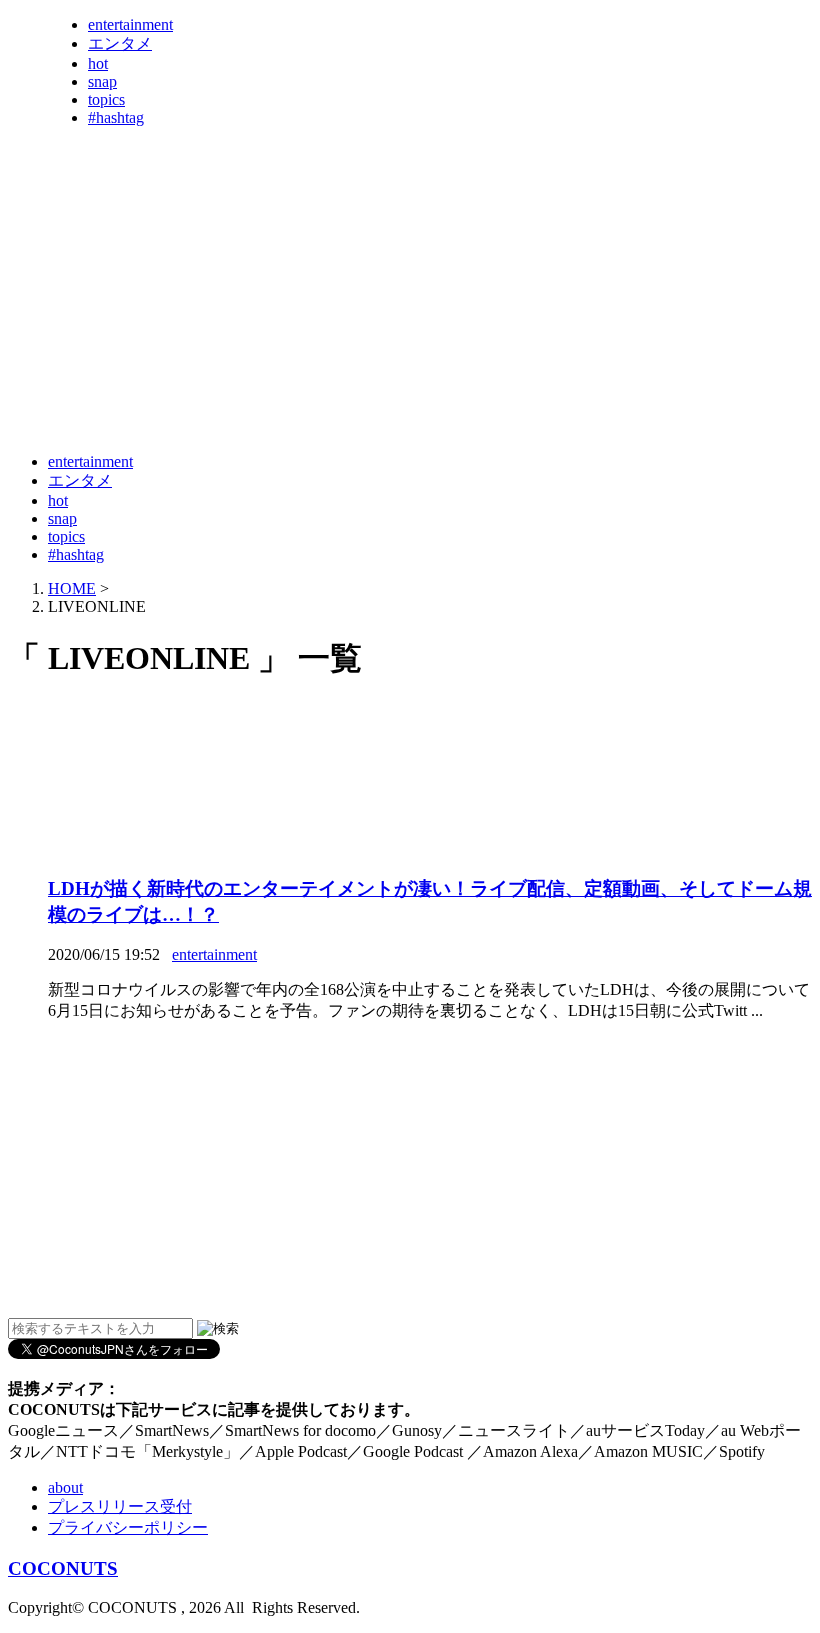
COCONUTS (63, 1568)
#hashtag (116, 117)
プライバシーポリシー (128, 1527)
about (65, 1487)
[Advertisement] (372, 388)
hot (98, 63)
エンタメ (120, 43)
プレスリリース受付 (120, 1506)
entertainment (130, 24)
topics (106, 99)
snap (102, 81)
